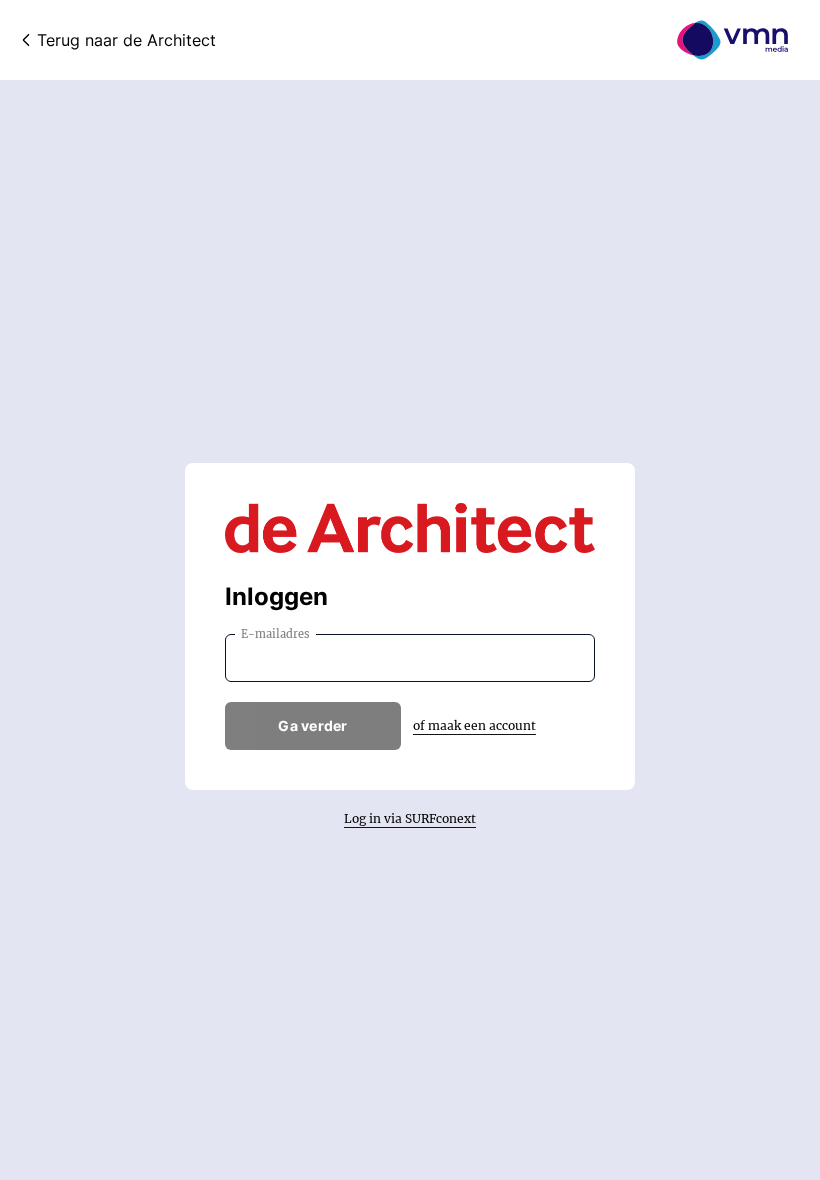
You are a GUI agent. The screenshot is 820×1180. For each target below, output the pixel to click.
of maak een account (474, 725)
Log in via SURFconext (410, 818)
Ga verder (313, 725)
